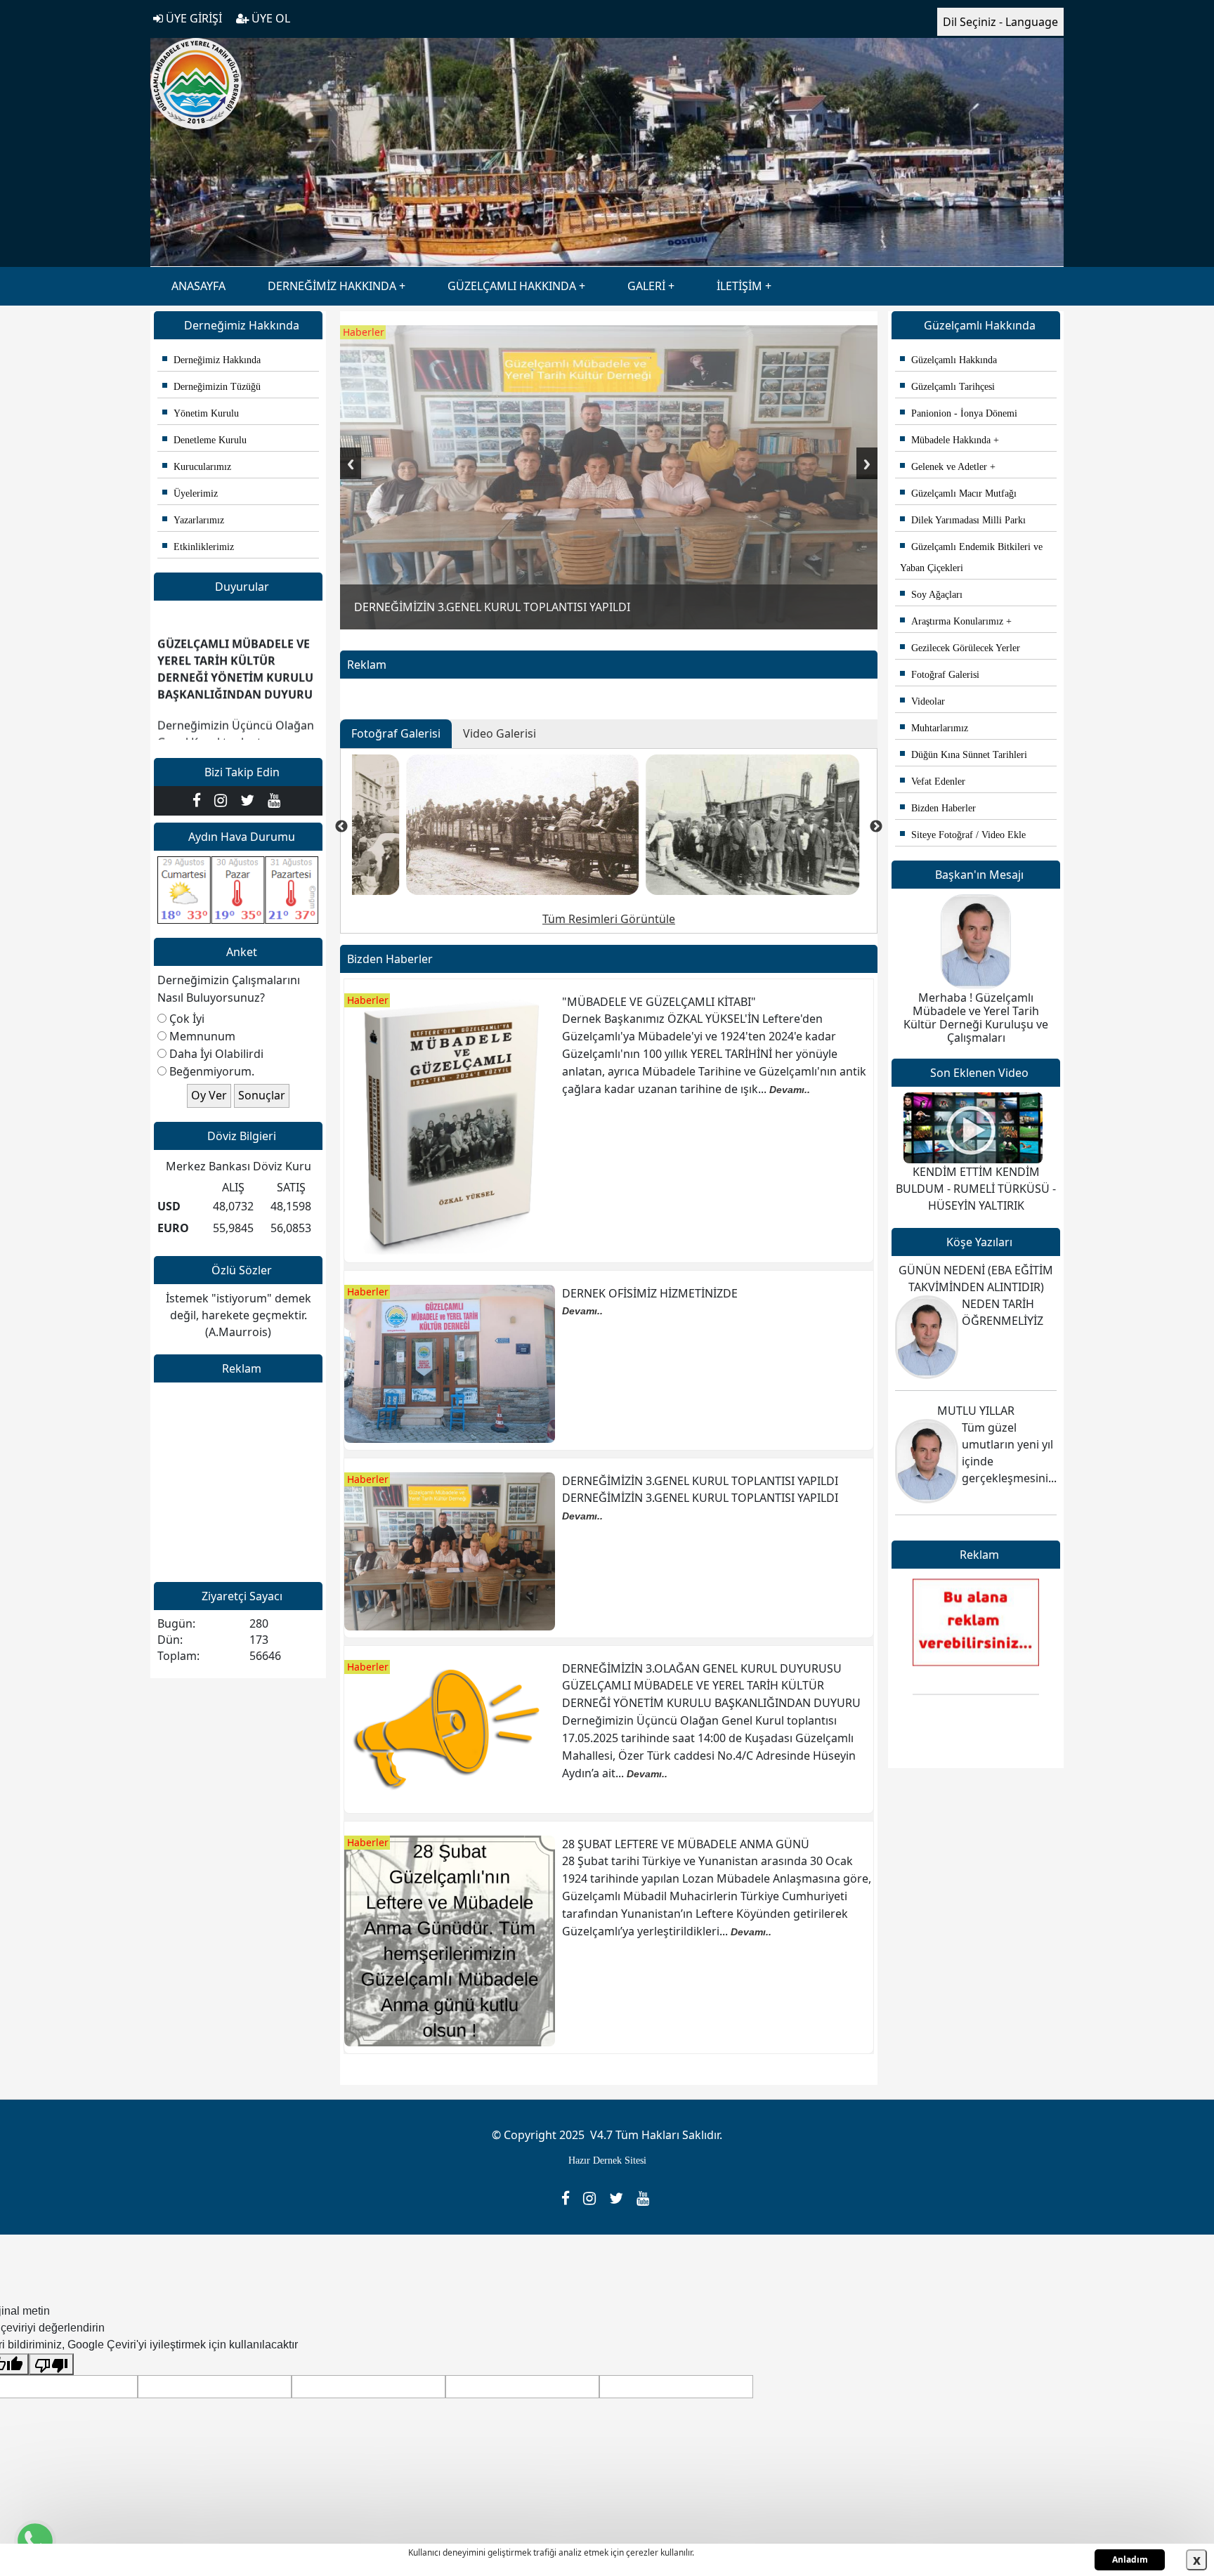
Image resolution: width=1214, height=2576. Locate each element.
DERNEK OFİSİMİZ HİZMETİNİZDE (650, 1293)
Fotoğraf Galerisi (940, 675)
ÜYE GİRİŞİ (192, 18)
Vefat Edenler (933, 782)
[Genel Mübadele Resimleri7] (698, 825)
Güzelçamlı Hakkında (948, 360)
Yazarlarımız (193, 520)
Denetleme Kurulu (204, 440)
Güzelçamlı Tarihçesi (947, 387)
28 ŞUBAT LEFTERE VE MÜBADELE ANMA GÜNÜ (686, 1844)
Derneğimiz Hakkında (211, 360)
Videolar (922, 701)
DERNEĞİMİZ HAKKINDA (332, 286)
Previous (351, 463)
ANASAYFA (198, 286)
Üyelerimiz (190, 493)
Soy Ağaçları (931, 595)
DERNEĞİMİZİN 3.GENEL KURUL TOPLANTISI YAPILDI (700, 1481)
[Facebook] (200, 800)
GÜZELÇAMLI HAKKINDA (512, 286)
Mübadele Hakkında (945, 440)
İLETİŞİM (739, 286)
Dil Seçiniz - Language (1000, 22)
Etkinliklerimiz (198, 547)
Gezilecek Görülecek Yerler (960, 648)
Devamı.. (790, 1090)
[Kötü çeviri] (51, 2364)
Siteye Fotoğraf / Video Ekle (963, 835)
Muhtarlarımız (934, 728)
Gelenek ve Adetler (944, 467)
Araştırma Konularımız (952, 621)
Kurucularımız (197, 467)
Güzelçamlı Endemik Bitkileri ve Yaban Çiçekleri (971, 557)
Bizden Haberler (938, 808)
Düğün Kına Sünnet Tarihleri (964, 755)
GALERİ (646, 286)
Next (867, 463)
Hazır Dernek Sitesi (607, 2160)
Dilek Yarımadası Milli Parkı (963, 520)
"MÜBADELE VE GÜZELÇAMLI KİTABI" (659, 1002)
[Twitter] (250, 800)
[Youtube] (276, 800)
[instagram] (224, 800)
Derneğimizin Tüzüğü (211, 387)
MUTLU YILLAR (976, 1411)
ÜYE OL (269, 18)
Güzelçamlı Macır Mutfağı (958, 493)
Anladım (1130, 2559)
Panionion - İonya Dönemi (959, 413)
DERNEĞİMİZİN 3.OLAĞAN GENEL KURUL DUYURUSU (702, 1668)
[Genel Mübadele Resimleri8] (469, 825)
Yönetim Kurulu (201, 413)
